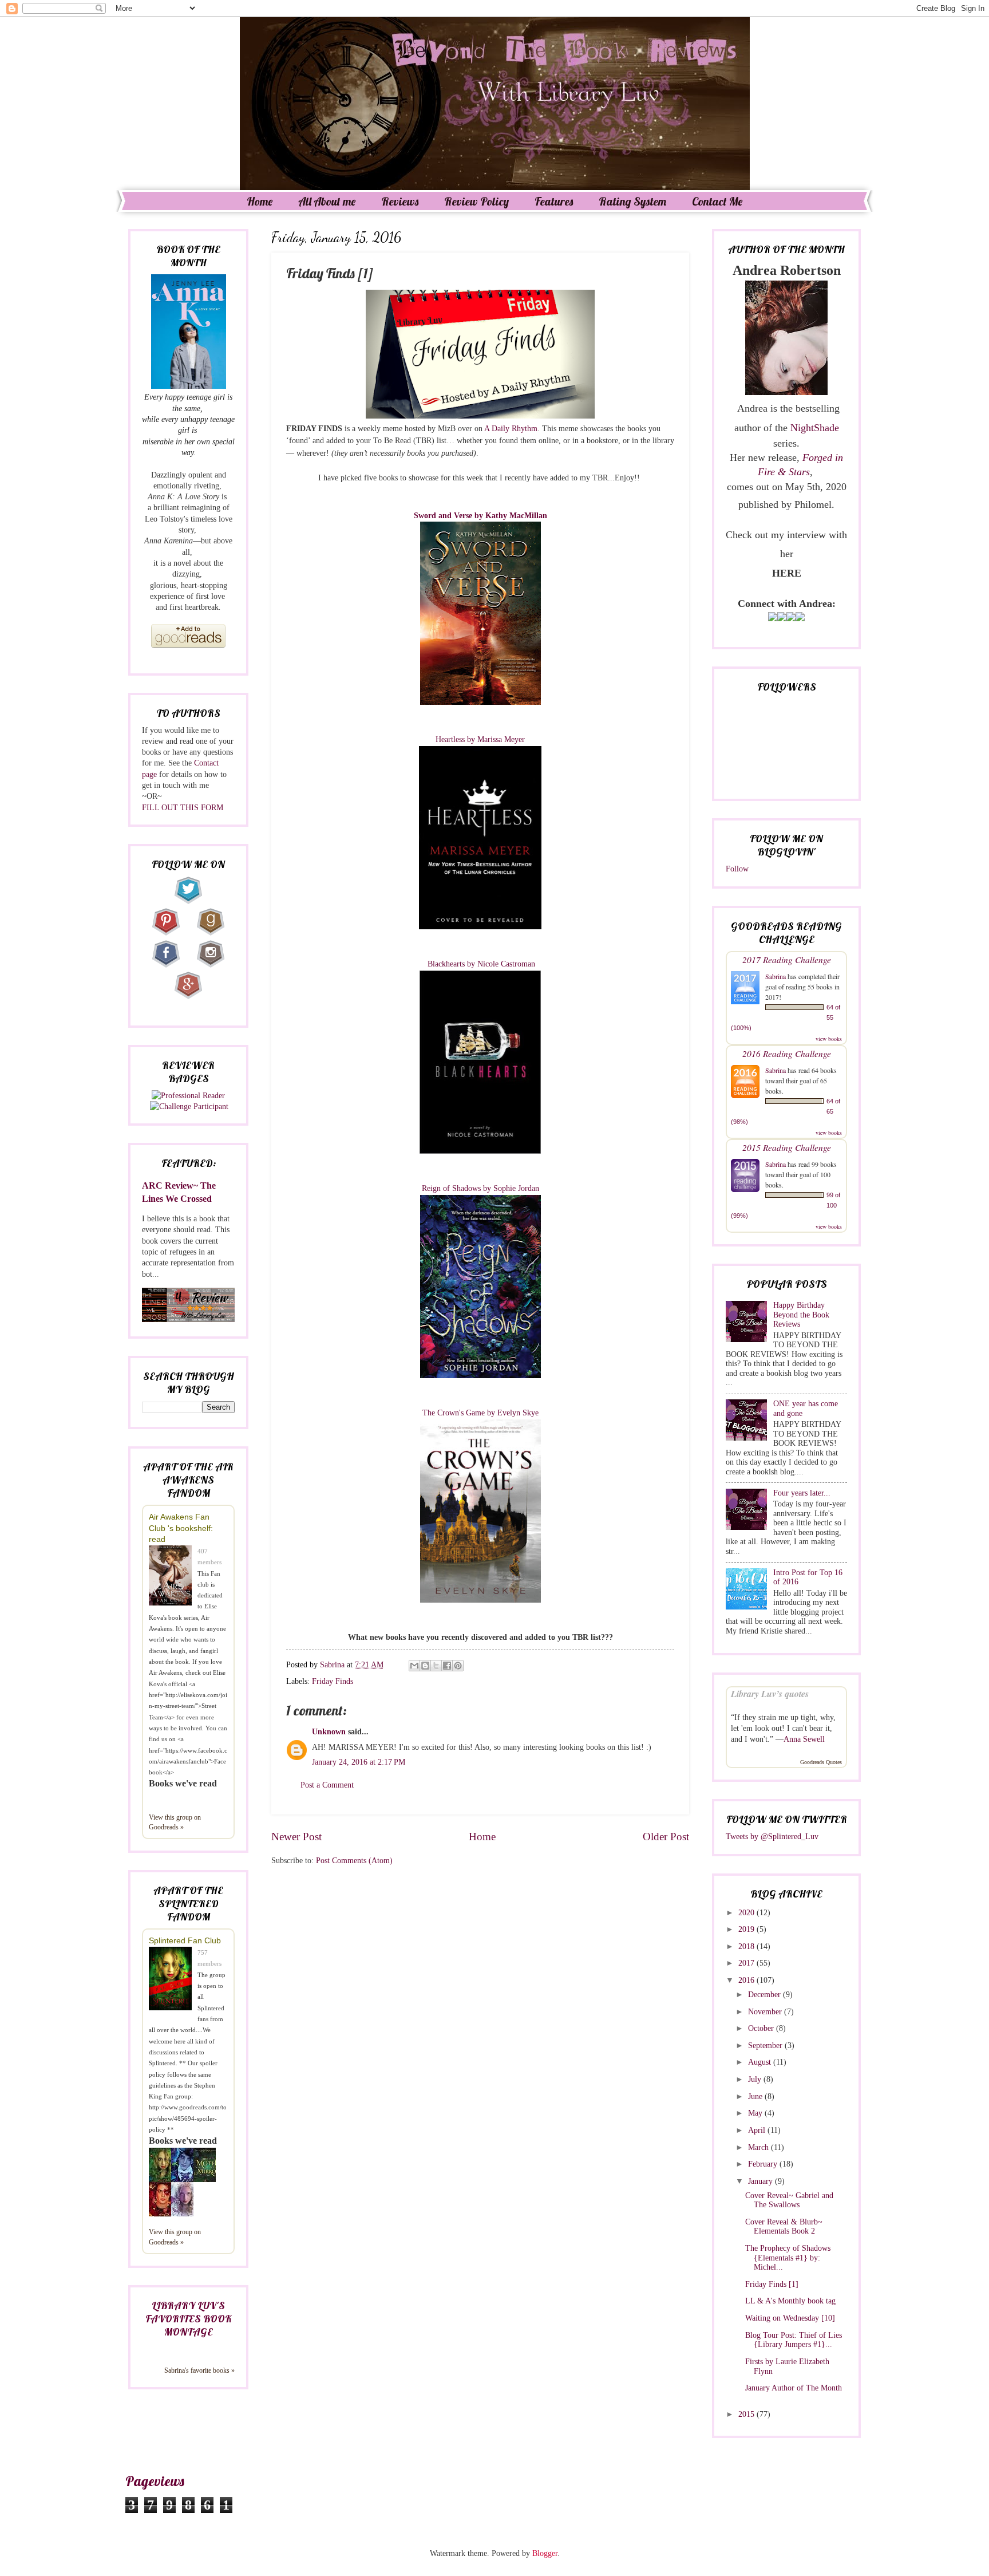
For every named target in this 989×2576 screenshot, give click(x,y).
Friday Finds (333, 1681)
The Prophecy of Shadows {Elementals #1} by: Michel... (788, 2258)
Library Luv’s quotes (770, 1694)
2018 (747, 1946)
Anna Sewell (804, 1739)
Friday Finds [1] (772, 2284)
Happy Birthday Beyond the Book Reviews (801, 1315)
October (762, 2028)
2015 (747, 2414)
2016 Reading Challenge (787, 1053)
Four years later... (802, 1493)
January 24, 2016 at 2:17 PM (359, 1762)
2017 (747, 1963)
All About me (327, 201)
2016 (747, 1980)
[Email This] (414, 1666)
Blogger (545, 2553)
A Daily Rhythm (511, 428)
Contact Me (717, 201)
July (756, 2079)
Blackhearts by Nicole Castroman (480, 964)
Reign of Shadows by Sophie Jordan (480, 1188)
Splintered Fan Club (185, 1940)
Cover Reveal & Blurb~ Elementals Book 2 (784, 2227)
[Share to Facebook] (447, 1666)
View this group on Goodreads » (175, 1822)
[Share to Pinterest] (458, 1666)
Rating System (632, 201)
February (764, 2164)
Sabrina (776, 976)
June (756, 2096)
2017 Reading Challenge (787, 959)
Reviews (400, 201)
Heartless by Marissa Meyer (480, 739)
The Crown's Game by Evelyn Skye (480, 1413)
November (766, 2012)
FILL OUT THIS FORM (183, 808)
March (759, 2147)
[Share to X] (436, 1666)
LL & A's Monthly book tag (790, 2301)
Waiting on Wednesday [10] (790, 2318)
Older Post (666, 1837)
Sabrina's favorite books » (199, 2370)
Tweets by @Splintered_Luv (772, 1837)
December (766, 1995)
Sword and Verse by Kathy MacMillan (480, 515)
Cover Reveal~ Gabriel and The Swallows (789, 2200)
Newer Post (296, 1837)
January (761, 2181)
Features (554, 201)
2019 (747, 1929)
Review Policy (476, 201)
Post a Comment (327, 1785)
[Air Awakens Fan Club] (173, 1577)
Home (260, 201)
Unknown (329, 1732)
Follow (737, 869)
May (756, 2113)
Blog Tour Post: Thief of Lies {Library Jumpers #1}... (794, 2340)
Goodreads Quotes (821, 1762)
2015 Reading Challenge (787, 1147)
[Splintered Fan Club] (173, 1980)
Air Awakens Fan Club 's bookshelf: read (181, 1528)
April (758, 2130)
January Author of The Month (794, 2388)
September (766, 2046)
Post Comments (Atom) (354, 1861)
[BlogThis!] (425, 1666)
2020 (747, 1913)
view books (829, 1039)
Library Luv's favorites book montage (188, 2319)
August (761, 2062)
